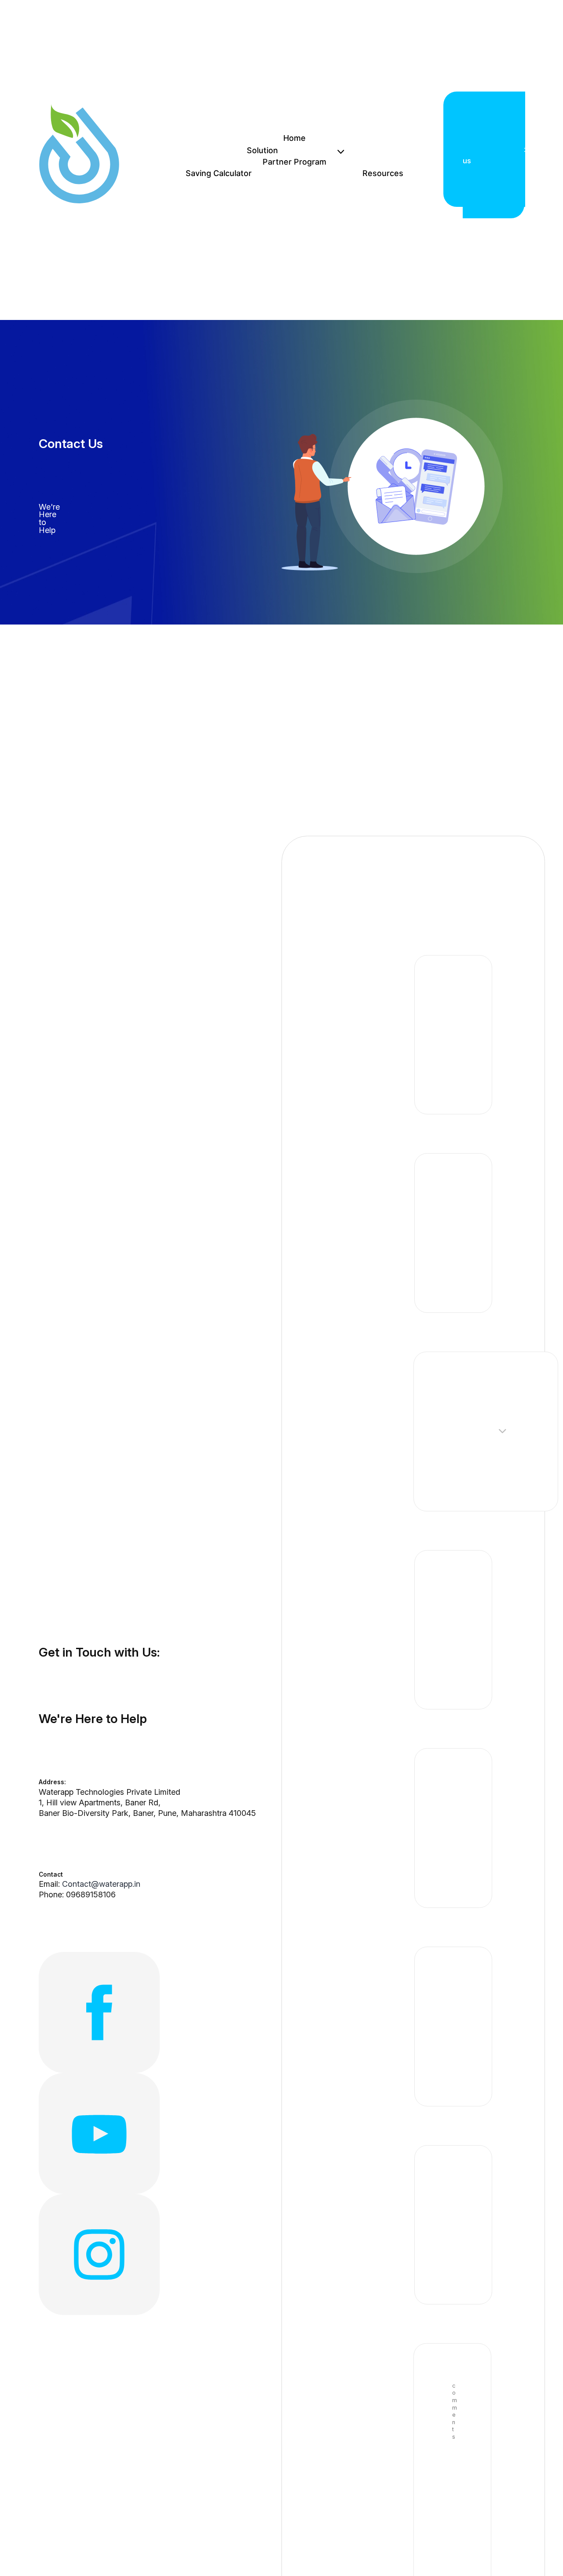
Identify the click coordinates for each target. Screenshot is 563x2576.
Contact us (494, 155)
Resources (383, 173)
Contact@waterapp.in (101, 1884)
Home (294, 138)
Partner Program (294, 162)
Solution (262, 150)
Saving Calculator (219, 173)
